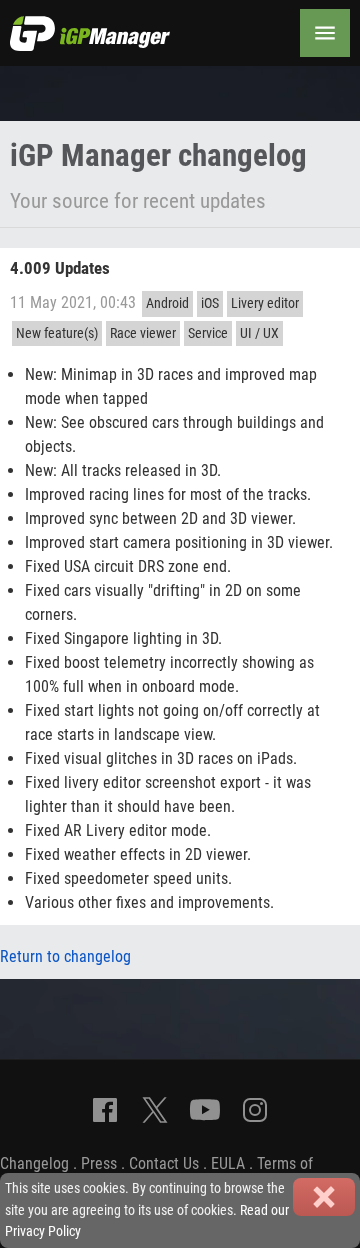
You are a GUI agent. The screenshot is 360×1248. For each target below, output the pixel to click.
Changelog (34, 1163)
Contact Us (164, 1163)
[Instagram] (255, 1110)
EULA (228, 1163)
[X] (155, 1110)
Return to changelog (65, 956)
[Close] (324, 1197)
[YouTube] (205, 1110)
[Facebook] (105, 1110)
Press (99, 1163)
